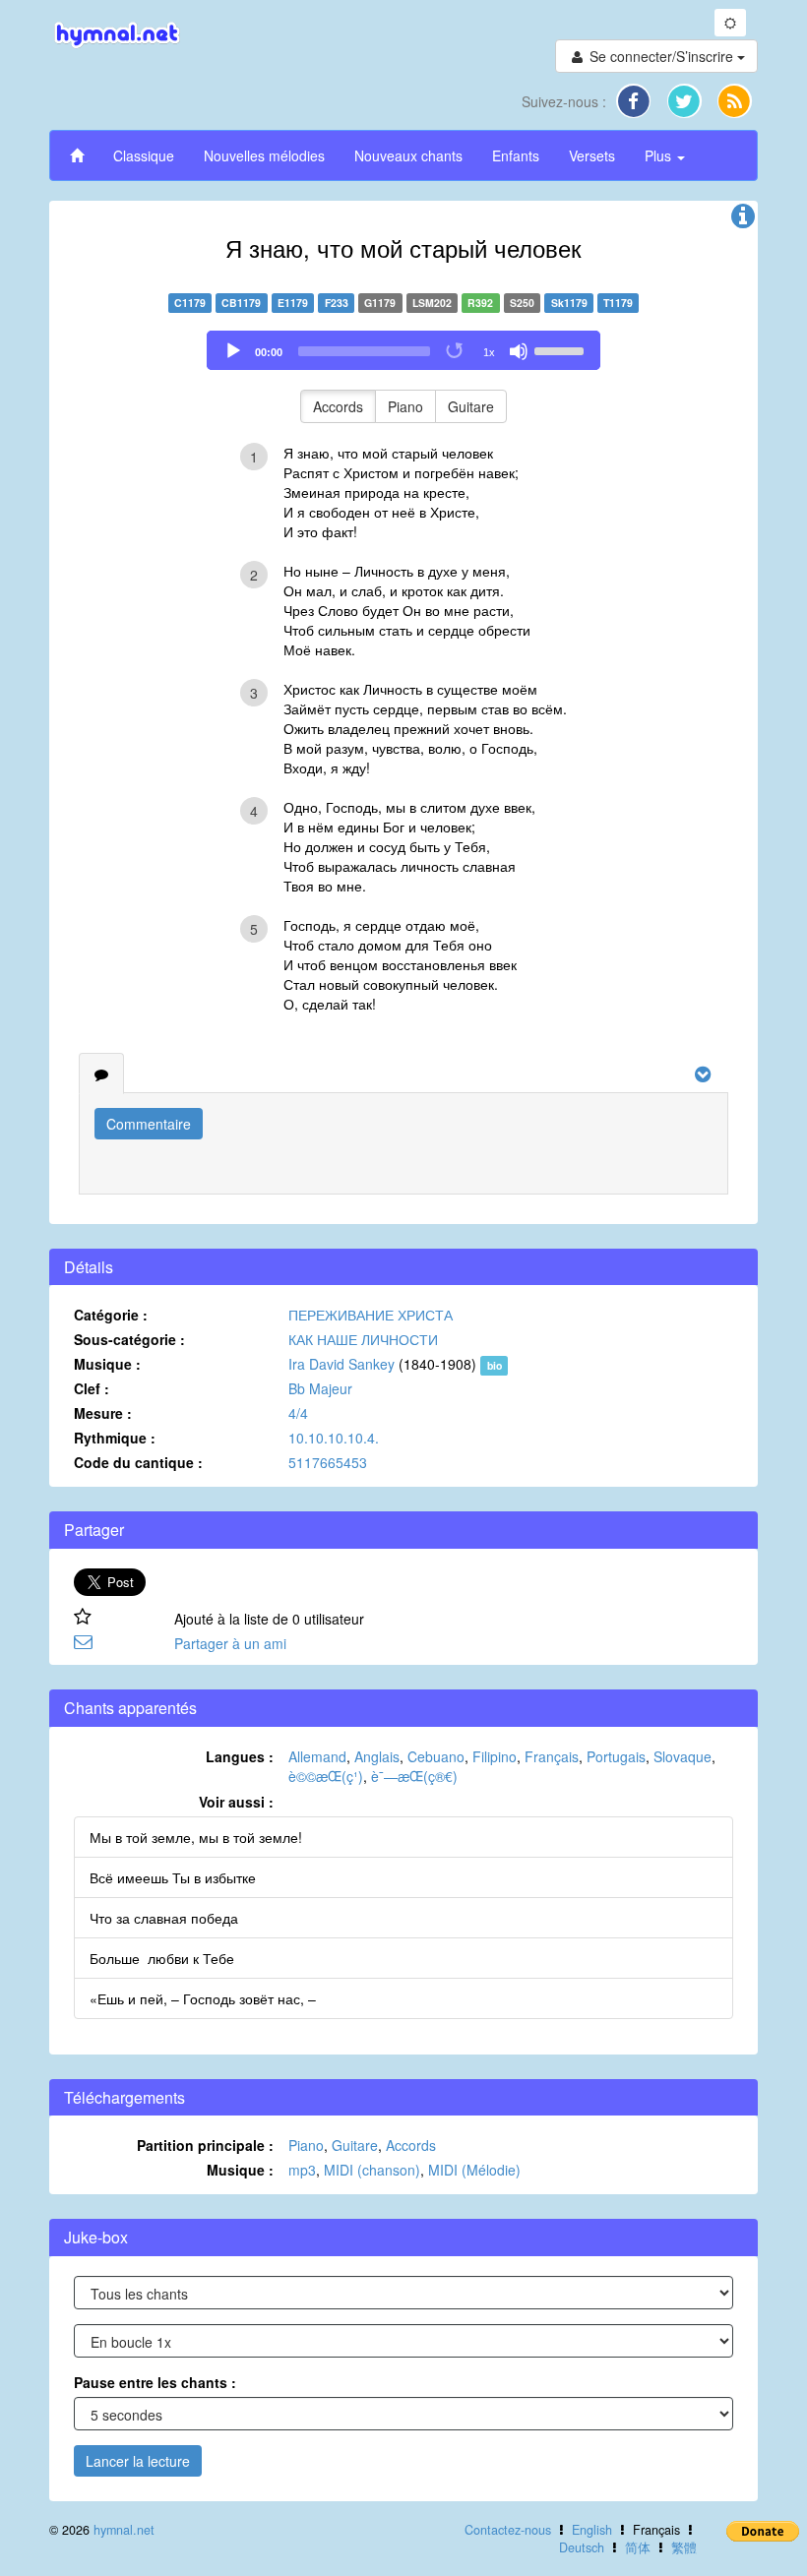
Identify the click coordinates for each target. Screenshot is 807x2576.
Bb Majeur (320, 1388)
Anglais (377, 1756)
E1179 (293, 303)
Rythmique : (115, 1438)
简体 (638, 2547)
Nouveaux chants (408, 155)
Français (552, 1756)
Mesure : (103, 1413)
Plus (660, 155)
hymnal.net (124, 2530)
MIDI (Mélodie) (474, 2170)
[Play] (233, 351)
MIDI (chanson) (372, 2170)
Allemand (317, 1756)
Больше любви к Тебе (162, 1958)
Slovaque (683, 1756)
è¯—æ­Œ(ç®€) (414, 1776)
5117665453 (328, 1462)
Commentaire (149, 1124)
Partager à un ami (230, 1643)
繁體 (684, 2547)
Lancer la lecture (138, 2461)
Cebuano (436, 1756)
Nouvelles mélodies (264, 155)
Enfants (516, 155)
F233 (337, 303)
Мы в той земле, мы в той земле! (196, 1837)
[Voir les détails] (743, 220)
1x (489, 352)
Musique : (107, 1364)
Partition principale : (205, 2145)
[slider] (562, 349)
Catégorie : (111, 1315)
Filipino (495, 1756)
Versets (592, 155)
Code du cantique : (138, 1462)
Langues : (240, 1756)
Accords (338, 406)
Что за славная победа (164, 1918)
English (592, 2530)
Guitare (471, 406)
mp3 (302, 2170)
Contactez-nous (508, 2530)
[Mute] (519, 351)
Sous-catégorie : (129, 1339)
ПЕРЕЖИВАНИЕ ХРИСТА (371, 1315)
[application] (403, 350)
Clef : (92, 1388)
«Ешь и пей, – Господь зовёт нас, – (203, 1998)
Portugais (616, 1756)
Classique (144, 155)
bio (495, 1365)
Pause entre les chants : (155, 2382)
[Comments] (101, 1073)
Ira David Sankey (341, 1364)
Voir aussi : (236, 1802)
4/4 (298, 1413)
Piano (405, 406)
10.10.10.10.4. (334, 1438)
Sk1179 (569, 303)
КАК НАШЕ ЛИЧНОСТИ (363, 1339)
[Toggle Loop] (456, 351)
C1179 (190, 303)
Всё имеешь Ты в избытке (173, 1877)
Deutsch (582, 2547)
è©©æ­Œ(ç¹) (326, 1776)
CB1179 (241, 303)
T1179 (618, 303)
